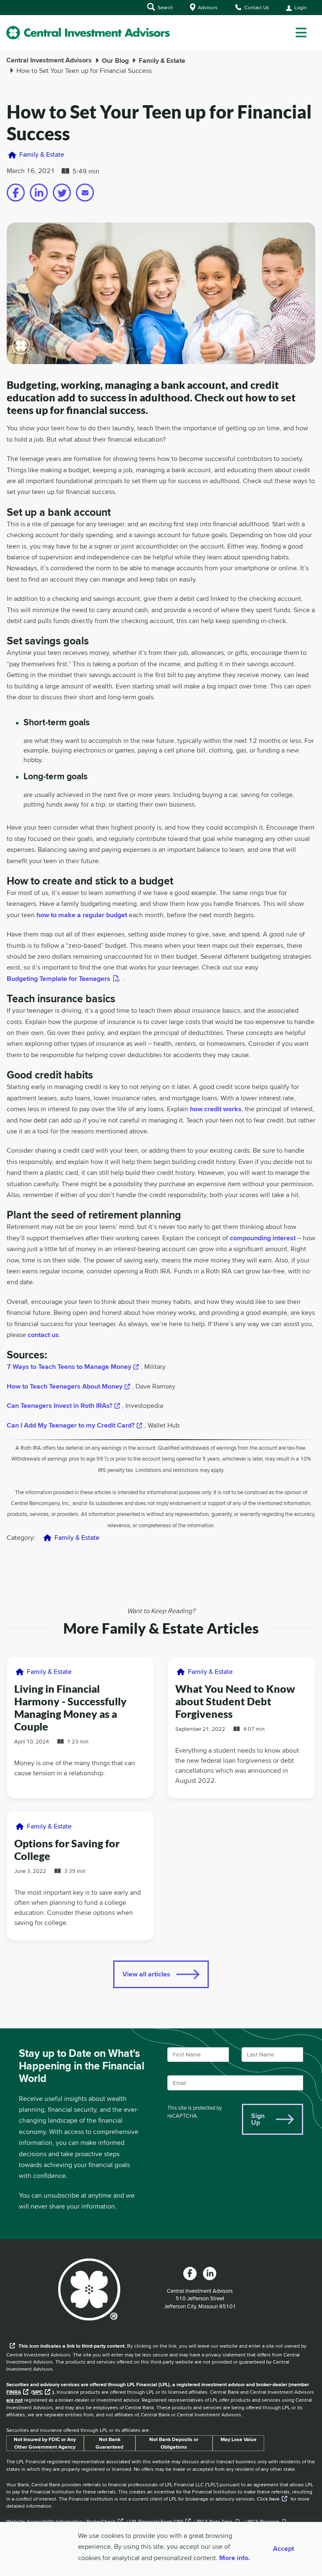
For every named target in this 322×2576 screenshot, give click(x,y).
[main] (161, 1170)
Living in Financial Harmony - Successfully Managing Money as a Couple (70, 1707)
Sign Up (258, 2119)
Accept (283, 2549)
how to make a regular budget (82, 915)
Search (165, 7)
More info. (235, 2558)
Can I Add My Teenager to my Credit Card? (71, 1425)
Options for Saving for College (67, 1849)
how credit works (216, 1109)
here (274, 2499)
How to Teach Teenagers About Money (65, 1386)
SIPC (38, 2392)
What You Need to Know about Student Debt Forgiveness (235, 1701)
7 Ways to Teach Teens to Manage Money (69, 1367)
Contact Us (256, 7)
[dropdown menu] (301, 33)
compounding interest (263, 1238)
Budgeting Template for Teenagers (58, 979)
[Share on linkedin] (39, 193)
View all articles (146, 1974)
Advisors (207, 7)
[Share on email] (85, 193)
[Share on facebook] (16, 193)
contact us (43, 1335)
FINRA (14, 2392)
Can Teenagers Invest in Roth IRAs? (60, 1406)
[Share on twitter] (62, 193)
